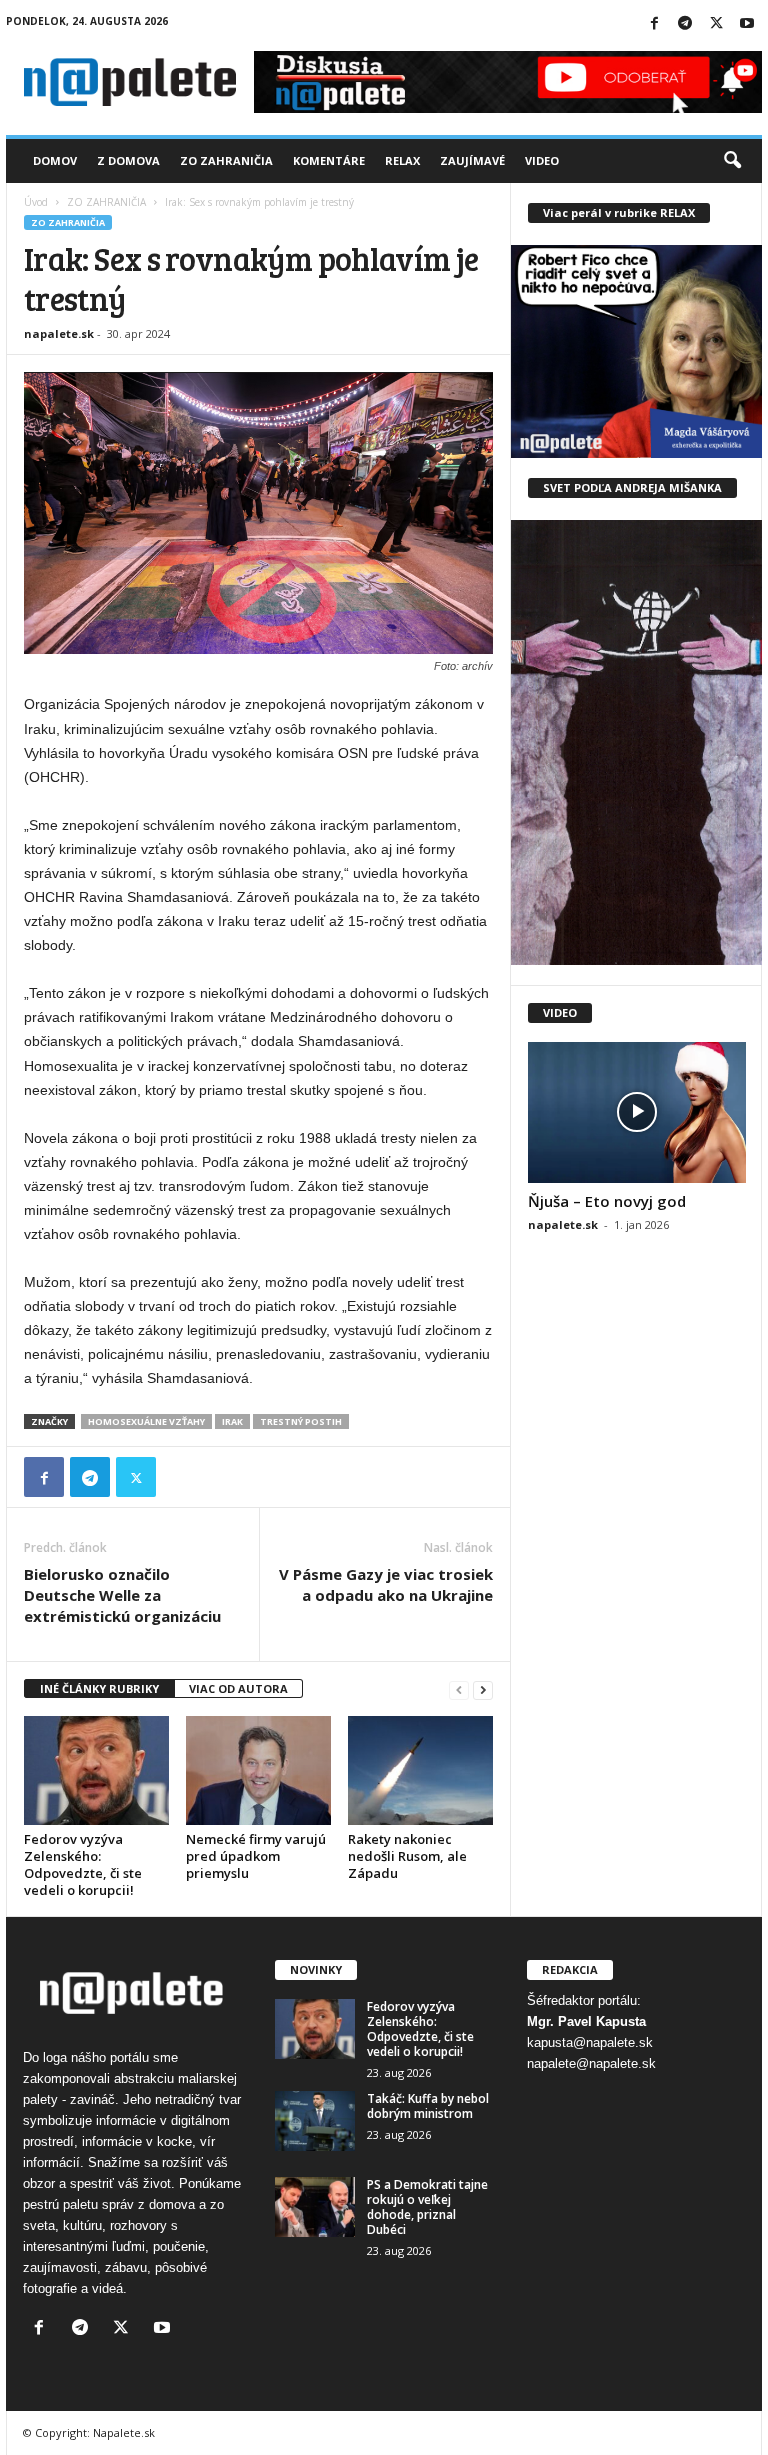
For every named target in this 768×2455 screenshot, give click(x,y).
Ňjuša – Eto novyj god (607, 1201)
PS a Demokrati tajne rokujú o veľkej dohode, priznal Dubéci (427, 2207)
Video (542, 160)
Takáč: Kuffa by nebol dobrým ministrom (428, 2106)
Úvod (36, 202)
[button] (732, 161)
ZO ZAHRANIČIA (106, 202)
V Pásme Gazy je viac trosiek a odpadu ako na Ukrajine (386, 1584)
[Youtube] (747, 24)
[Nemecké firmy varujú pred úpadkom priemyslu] (258, 1770)
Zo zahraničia (226, 160)
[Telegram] (685, 24)
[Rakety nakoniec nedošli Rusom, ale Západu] (420, 1770)
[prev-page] (459, 1689)
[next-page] (483, 1689)
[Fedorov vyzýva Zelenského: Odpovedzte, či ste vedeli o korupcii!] (96, 1770)
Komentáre (329, 160)
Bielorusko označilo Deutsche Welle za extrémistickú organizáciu (122, 1595)
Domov (55, 160)
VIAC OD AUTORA (238, 1688)
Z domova (128, 160)
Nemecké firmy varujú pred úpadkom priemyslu (256, 1856)
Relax (402, 160)
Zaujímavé (472, 160)
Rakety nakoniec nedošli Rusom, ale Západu (407, 1856)
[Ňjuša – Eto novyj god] (637, 1112)
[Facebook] (654, 24)
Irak (232, 1421)
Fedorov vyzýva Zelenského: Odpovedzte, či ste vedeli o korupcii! (83, 1864)
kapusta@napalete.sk (590, 2042)
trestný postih (301, 1421)
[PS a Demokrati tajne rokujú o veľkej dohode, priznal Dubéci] (315, 2207)
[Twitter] (716, 24)
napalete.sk (59, 333)
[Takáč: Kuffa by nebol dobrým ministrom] (315, 2121)
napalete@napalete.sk (591, 2063)
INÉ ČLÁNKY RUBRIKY (99, 1688)
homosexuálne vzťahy (146, 1421)
